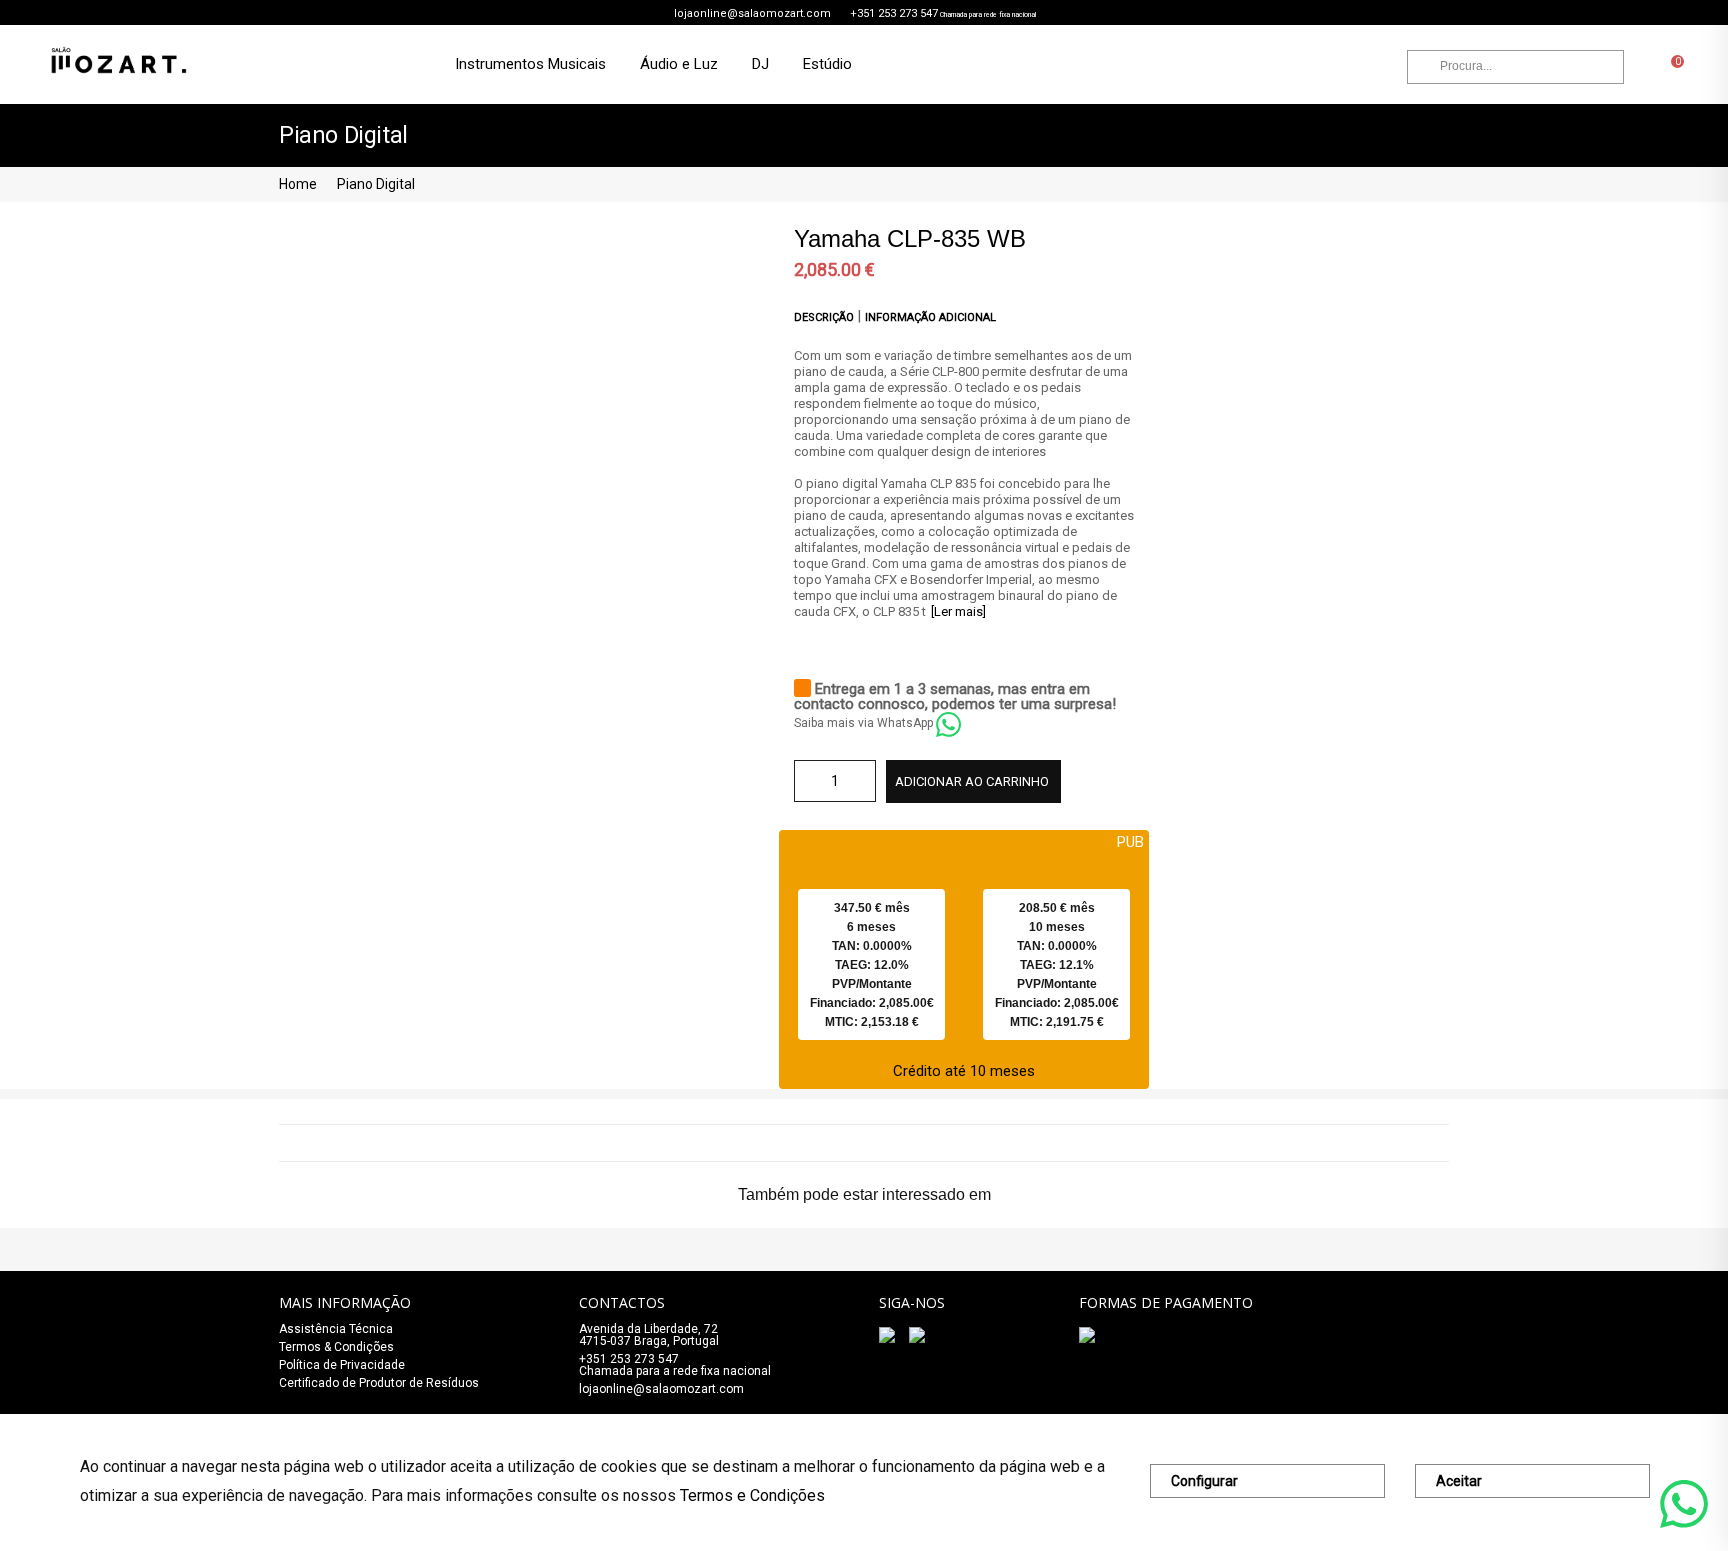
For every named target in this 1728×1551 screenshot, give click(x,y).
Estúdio (827, 64)
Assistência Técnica (336, 1329)
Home (298, 184)
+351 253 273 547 (894, 13)
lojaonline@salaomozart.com (752, 13)
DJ (760, 64)
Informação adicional (930, 317)
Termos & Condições (336, 1347)
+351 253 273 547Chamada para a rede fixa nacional (675, 1365)
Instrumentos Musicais (530, 64)
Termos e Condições (752, 1495)
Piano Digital (376, 184)
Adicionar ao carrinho (972, 781)
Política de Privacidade (342, 1365)
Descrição (825, 317)
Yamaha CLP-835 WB (910, 238)
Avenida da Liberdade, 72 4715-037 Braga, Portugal (649, 1335)
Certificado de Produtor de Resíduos (379, 1383)
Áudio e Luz (679, 64)
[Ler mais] (958, 611)
